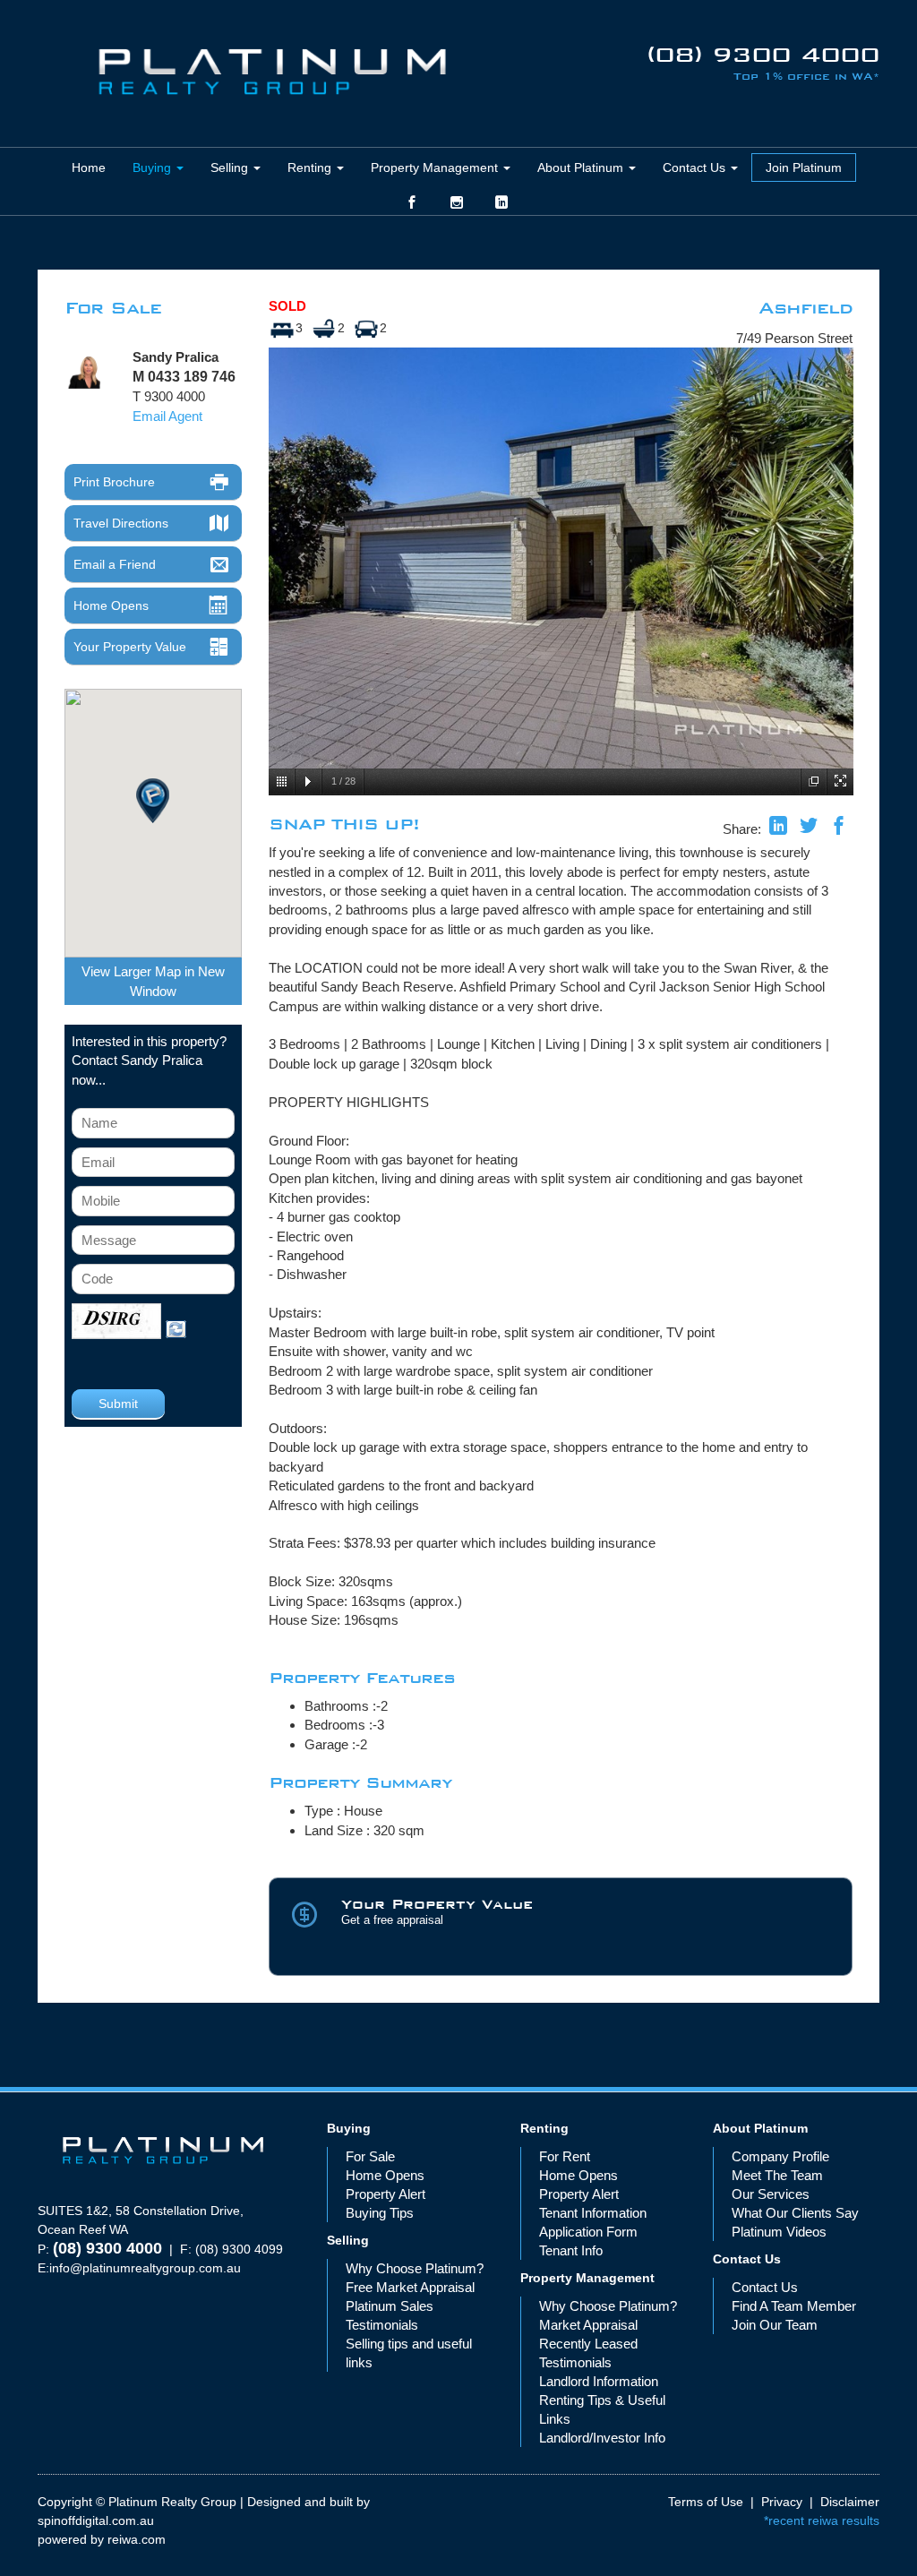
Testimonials (382, 2325)
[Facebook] (839, 828)
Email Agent (167, 416)
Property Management (436, 167)
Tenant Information (593, 2213)
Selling (231, 167)
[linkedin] (778, 828)
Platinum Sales (390, 2306)
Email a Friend (115, 564)
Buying (154, 167)
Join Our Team (775, 2325)
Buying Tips (380, 2213)
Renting (311, 167)
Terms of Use (706, 2502)
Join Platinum (804, 167)
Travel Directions (121, 523)
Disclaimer (850, 2502)
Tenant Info (571, 2250)
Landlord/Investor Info (602, 2438)
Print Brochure (114, 482)
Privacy (782, 2502)
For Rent (565, 2156)
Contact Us (696, 167)
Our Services (771, 2194)
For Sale (370, 2156)
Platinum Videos (779, 2232)
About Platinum (582, 167)
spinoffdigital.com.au (96, 2520)
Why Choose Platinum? (415, 2268)
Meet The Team (777, 2175)
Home (89, 167)
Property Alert (386, 2194)
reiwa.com (137, 2539)
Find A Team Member (794, 2306)
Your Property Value (130, 647)
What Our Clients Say (795, 2213)
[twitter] (809, 828)
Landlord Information (599, 2381)
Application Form (588, 2232)
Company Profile (780, 2156)
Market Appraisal (588, 2325)
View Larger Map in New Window (153, 981)
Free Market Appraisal (410, 2287)
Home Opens (111, 605)
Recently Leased (588, 2344)
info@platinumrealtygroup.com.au (145, 2268)
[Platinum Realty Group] (272, 72)
